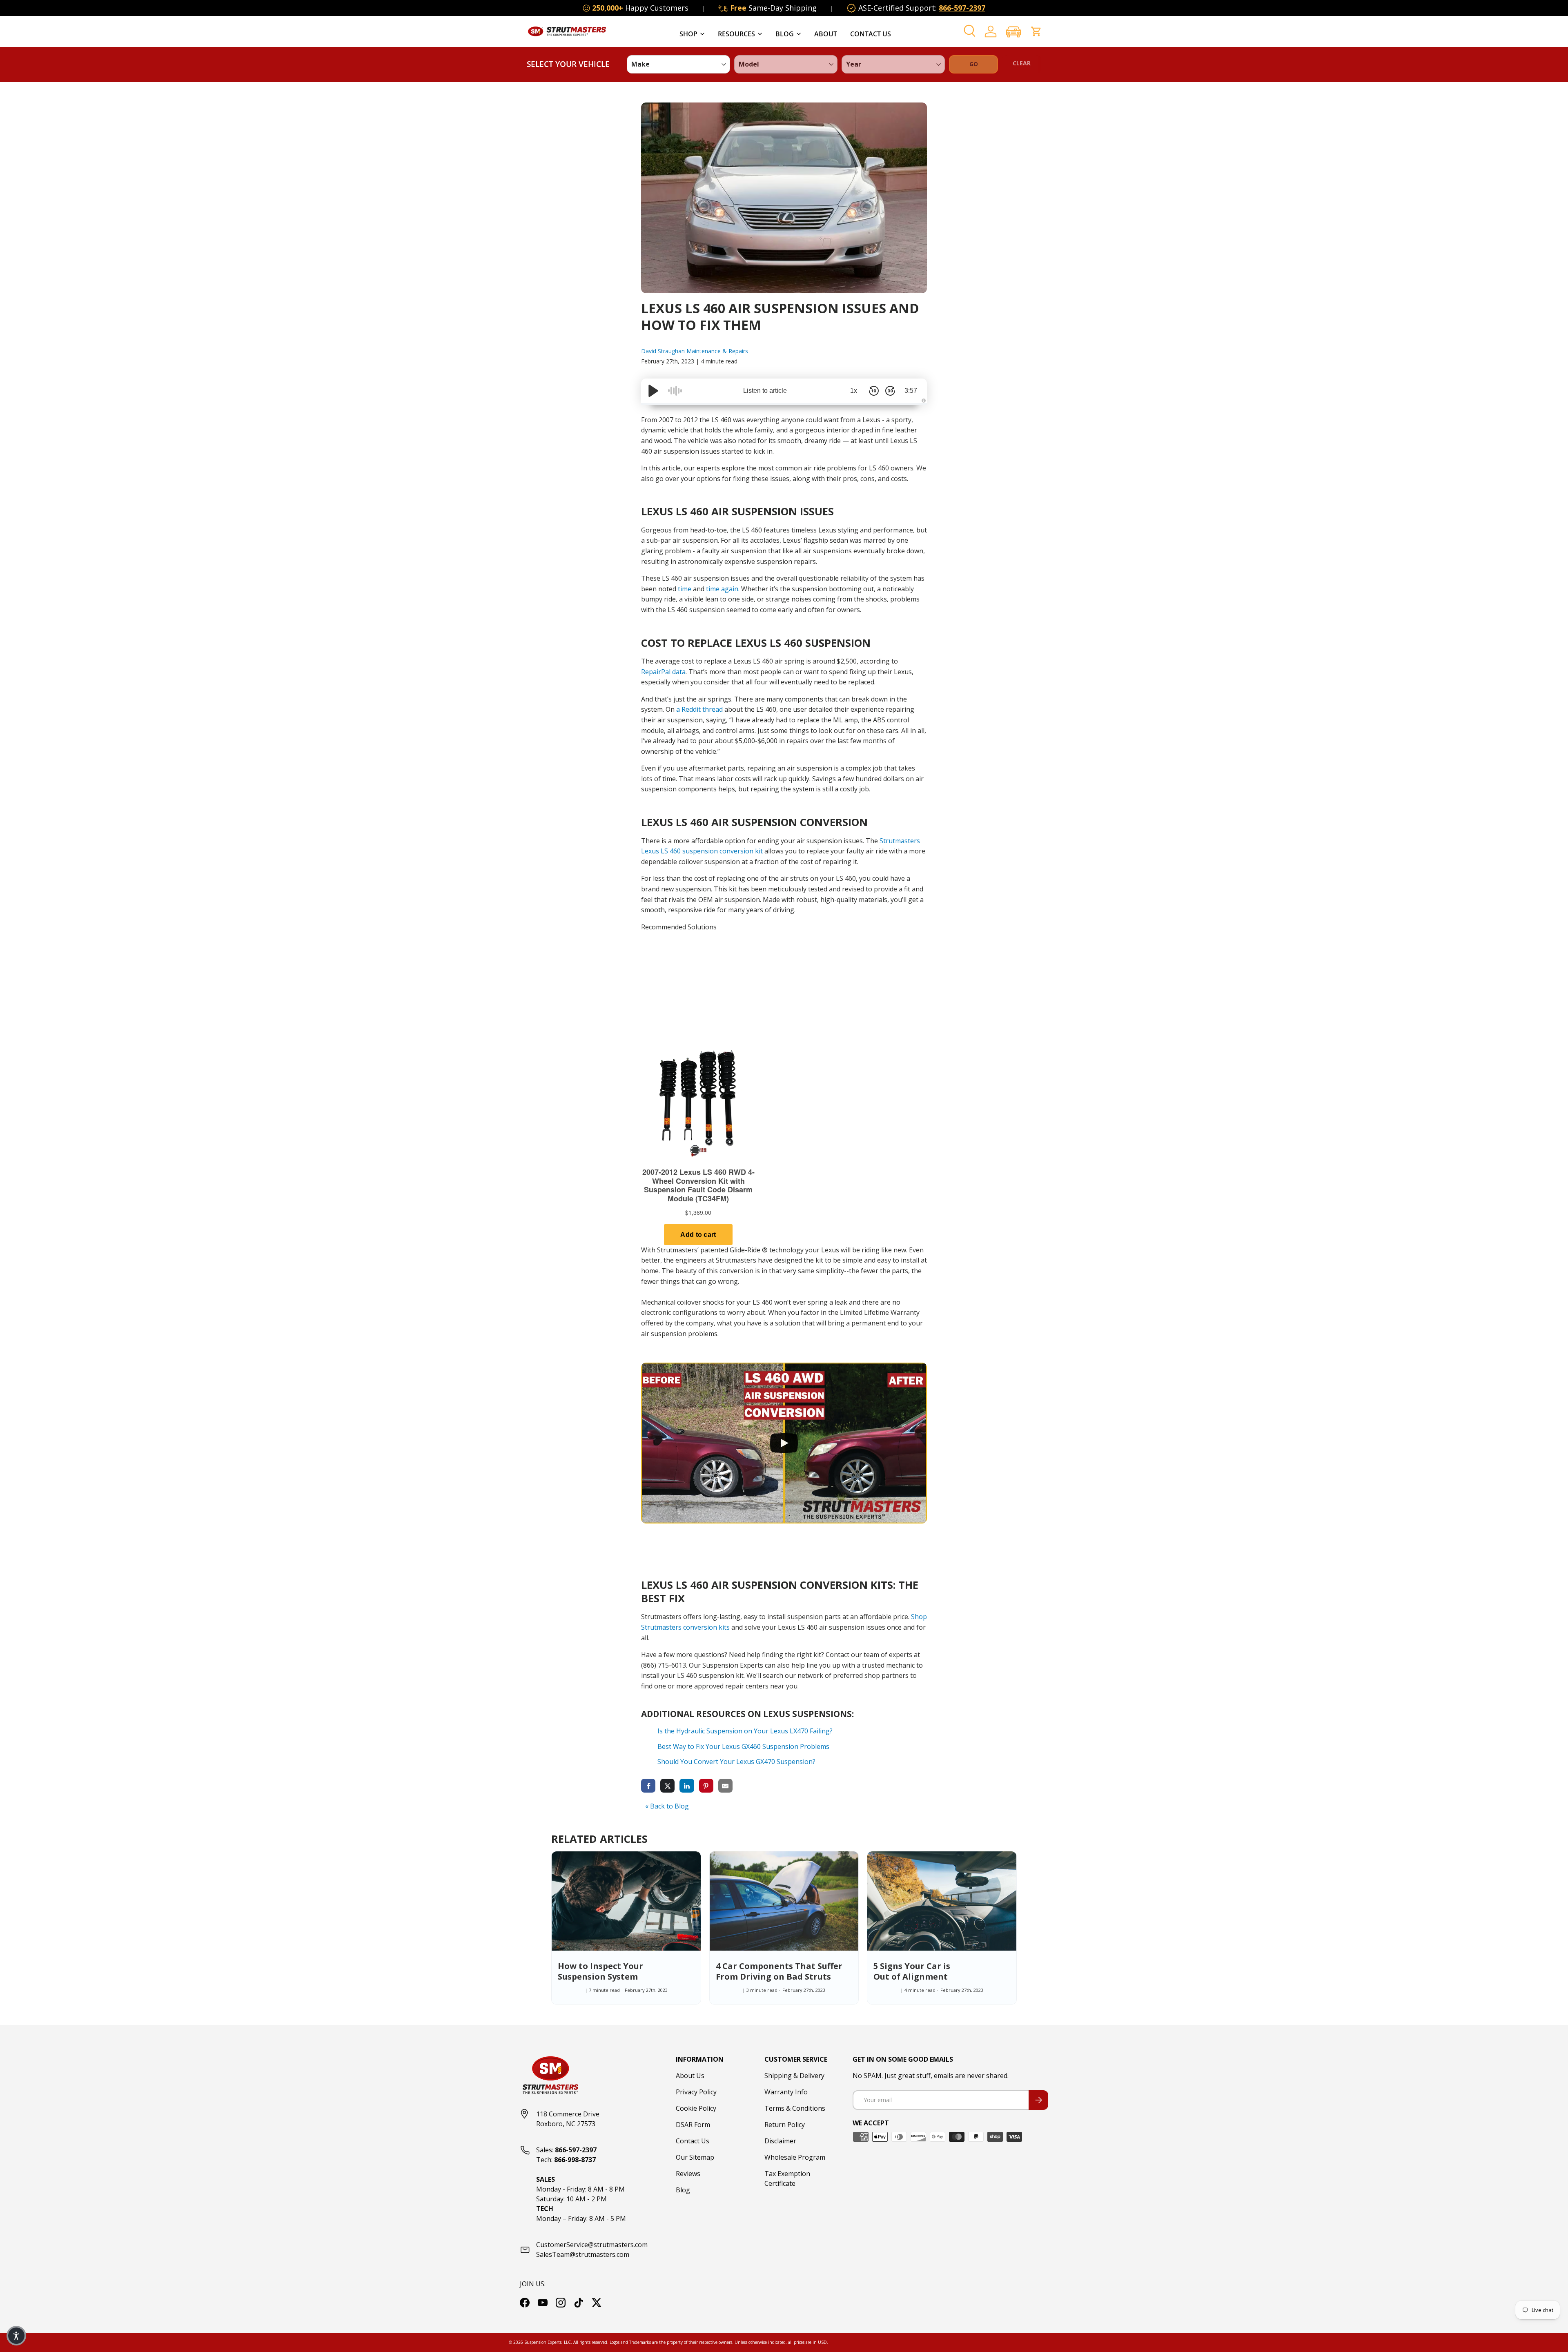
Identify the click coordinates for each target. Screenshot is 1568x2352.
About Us (690, 2076)
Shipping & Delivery (794, 2076)
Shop (688, 34)
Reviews (688, 2174)
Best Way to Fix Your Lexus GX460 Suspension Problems (743, 1746)
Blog (785, 34)
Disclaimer (780, 2141)
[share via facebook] (648, 1785)
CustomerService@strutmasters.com (592, 2245)
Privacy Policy (696, 2092)
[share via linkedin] (687, 1785)
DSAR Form (693, 2125)
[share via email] (725, 1785)
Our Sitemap (695, 2157)
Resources (736, 34)
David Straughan (664, 351)
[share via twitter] (667, 1785)
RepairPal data (663, 672)
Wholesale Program (795, 2157)
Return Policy (785, 2125)
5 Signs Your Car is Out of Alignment (912, 1971)
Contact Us (871, 34)
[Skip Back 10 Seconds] (874, 391)
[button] (1013, 32)
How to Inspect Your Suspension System (600, 1971)
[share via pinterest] (706, 1785)
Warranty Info (786, 2092)
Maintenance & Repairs (717, 351)
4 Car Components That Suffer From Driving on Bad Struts (779, 1971)
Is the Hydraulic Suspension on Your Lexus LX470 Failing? (745, 1731)
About (826, 34)
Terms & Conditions (795, 2108)
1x (854, 391)
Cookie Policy (696, 2108)
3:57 (911, 391)
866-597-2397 (962, 8)
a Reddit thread (699, 709)
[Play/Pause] (653, 391)
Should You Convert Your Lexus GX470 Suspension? (736, 1762)
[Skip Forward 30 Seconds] (890, 391)
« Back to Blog (667, 1806)
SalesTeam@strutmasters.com (583, 2254)
